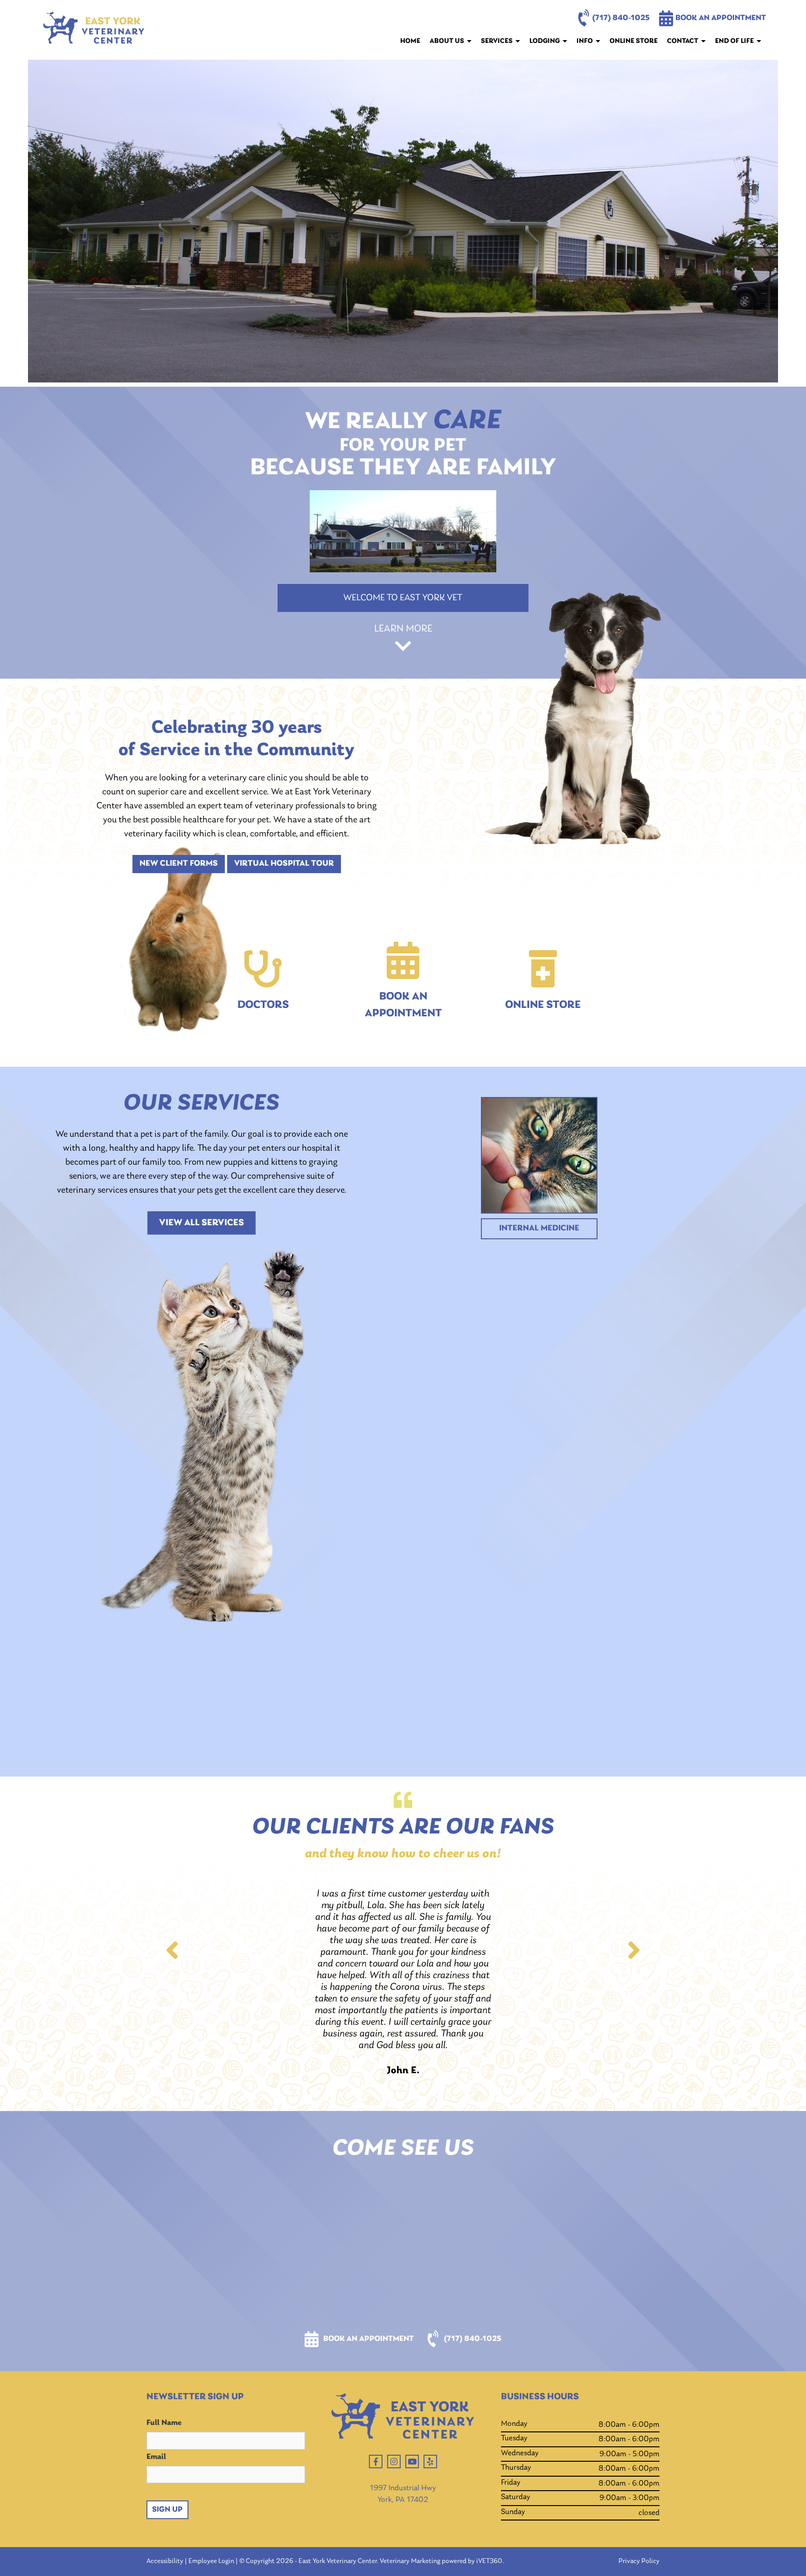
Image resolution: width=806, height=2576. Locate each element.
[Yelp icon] (430, 2461)
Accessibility (165, 2561)
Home (410, 41)
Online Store (634, 41)
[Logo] (94, 30)
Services (497, 41)
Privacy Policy (639, 2561)
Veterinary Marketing (410, 2561)
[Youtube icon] (412, 2461)
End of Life (734, 41)
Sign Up (167, 2510)
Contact (683, 41)
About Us (447, 41)
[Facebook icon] (376, 2461)
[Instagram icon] (394, 2461)
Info (585, 41)
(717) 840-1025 (621, 18)
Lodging (545, 41)
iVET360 (489, 2561)
